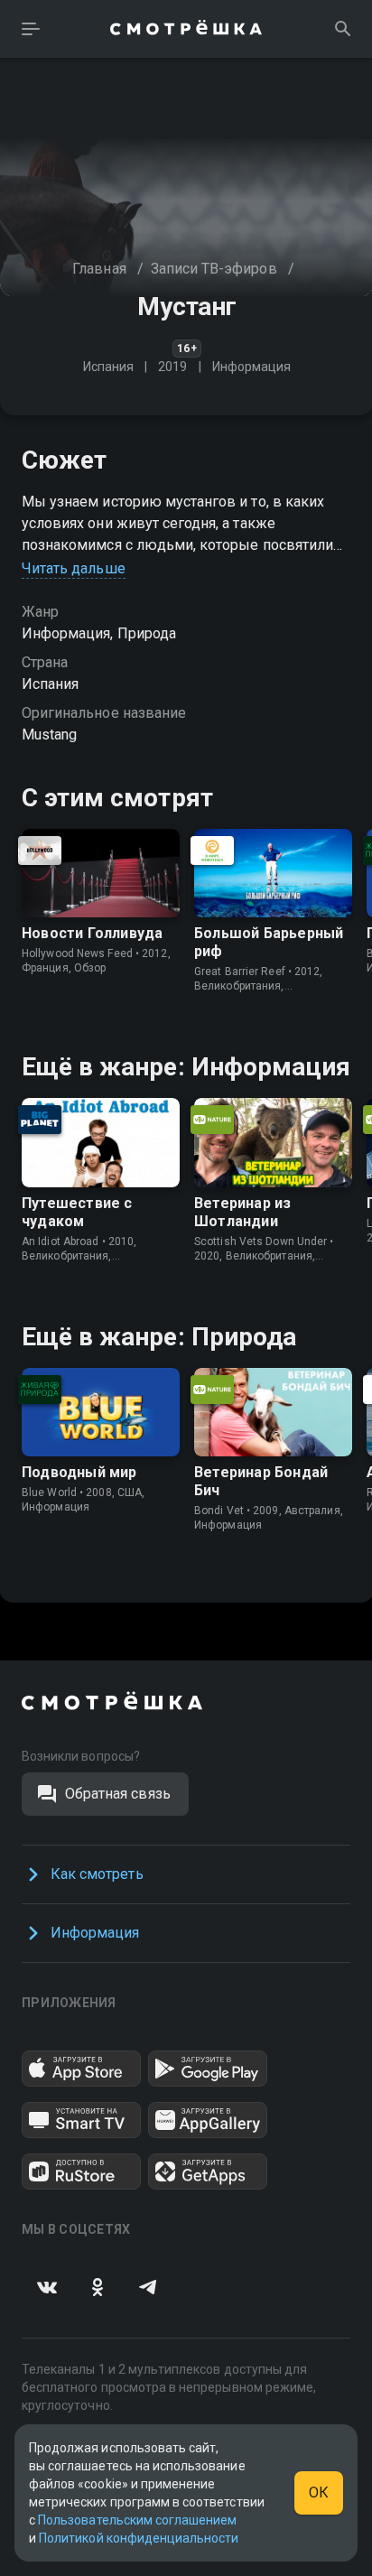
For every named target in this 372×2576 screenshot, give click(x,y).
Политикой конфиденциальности (139, 2538)
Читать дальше (74, 568)
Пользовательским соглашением (137, 2520)
